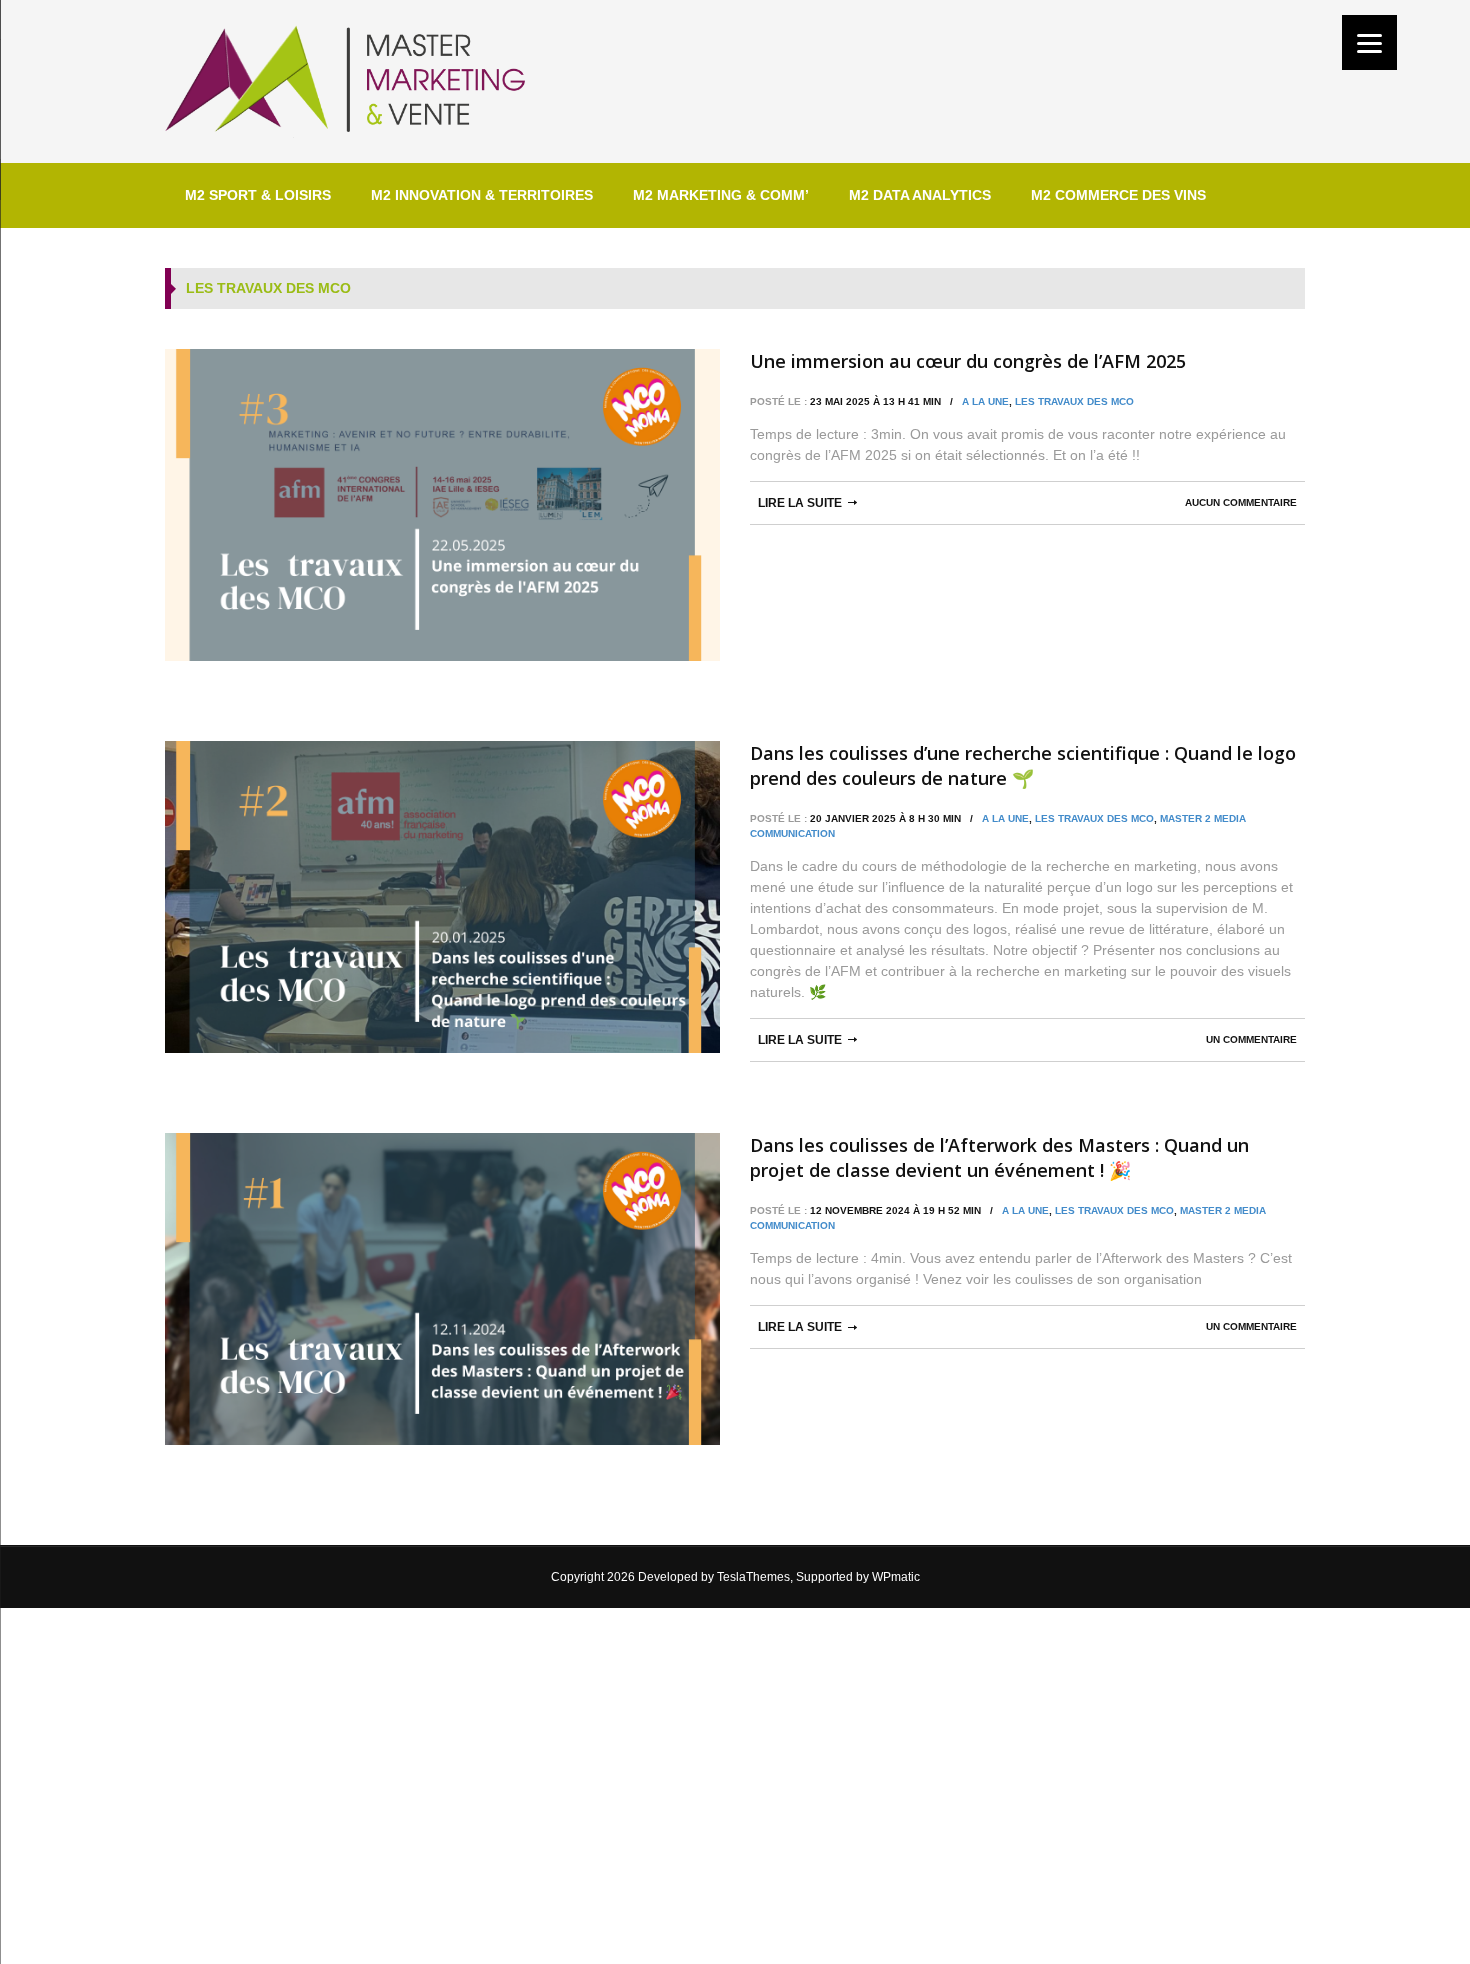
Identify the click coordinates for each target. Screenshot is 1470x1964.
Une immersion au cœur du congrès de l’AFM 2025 (968, 361)
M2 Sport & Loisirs (258, 195)
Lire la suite (800, 503)
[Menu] (1369, 42)
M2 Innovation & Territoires (482, 195)
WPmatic (896, 1577)
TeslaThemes (753, 1577)
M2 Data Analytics (920, 195)
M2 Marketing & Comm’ (721, 195)
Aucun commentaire (1241, 502)
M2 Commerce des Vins (1118, 195)
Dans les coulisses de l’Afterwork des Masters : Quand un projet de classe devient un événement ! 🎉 (999, 1157)
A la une (985, 401)
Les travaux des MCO (1074, 401)
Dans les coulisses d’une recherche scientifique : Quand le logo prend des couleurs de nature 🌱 (1023, 765)
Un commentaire (1251, 1039)
